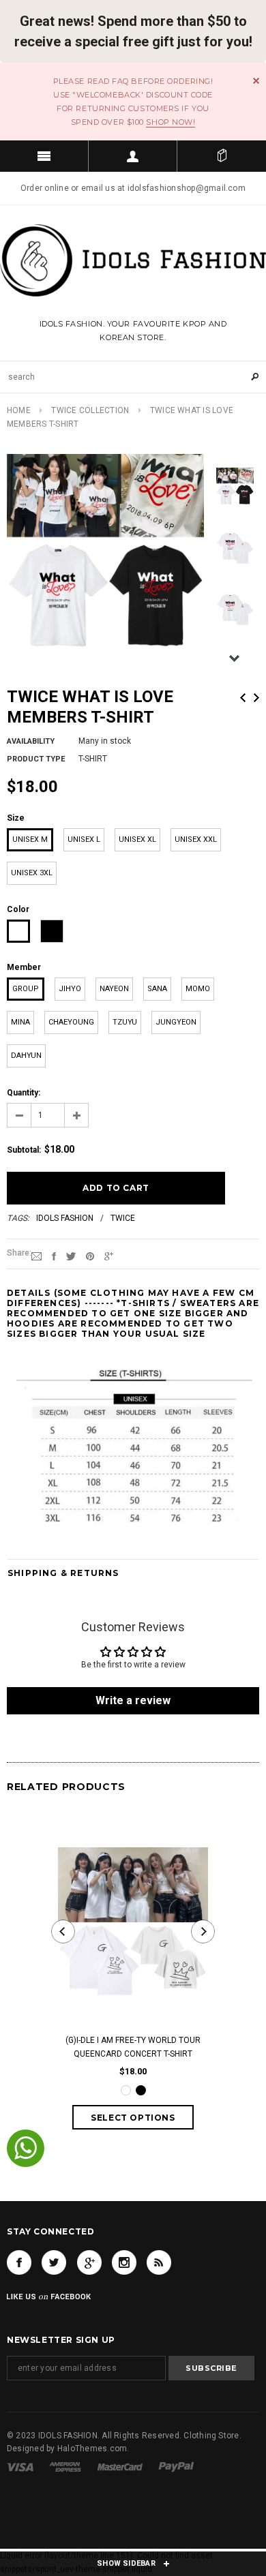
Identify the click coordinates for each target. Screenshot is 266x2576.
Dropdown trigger (133, 156)
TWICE (123, 1218)
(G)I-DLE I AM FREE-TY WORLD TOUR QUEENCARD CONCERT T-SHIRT (133, 2047)
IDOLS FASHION (65, 1218)
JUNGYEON (176, 1022)
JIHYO (70, 989)
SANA (157, 989)
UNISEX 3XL (32, 873)
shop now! (171, 122)
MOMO (198, 989)
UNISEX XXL (196, 839)
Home (19, 410)
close (256, 81)
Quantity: (24, 1093)
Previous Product (243, 698)
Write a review (133, 1700)
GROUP (26, 989)
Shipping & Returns (63, 1573)
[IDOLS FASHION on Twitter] (54, 2262)
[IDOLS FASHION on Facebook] (19, 2262)
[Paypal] (176, 2467)
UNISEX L (84, 839)
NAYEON (114, 989)
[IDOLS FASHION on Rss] (159, 2262)
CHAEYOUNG (71, 1022)
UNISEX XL (137, 839)
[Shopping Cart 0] (222, 156)
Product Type (36, 759)
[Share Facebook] (54, 1256)
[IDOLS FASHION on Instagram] (124, 2262)
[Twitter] (71, 1256)
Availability (31, 741)
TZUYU (125, 1022)
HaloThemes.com (92, 2449)
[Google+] (109, 1256)
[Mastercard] (120, 2467)
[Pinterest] (90, 1256)
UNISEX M (30, 839)
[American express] (65, 2467)
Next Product (256, 698)
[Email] (36, 1256)
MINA (20, 1022)
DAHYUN (26, 1056)
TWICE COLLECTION (90, 410)
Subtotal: (24, 1150)
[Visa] (20, 2467)
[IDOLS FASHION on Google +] (89, 2262)
